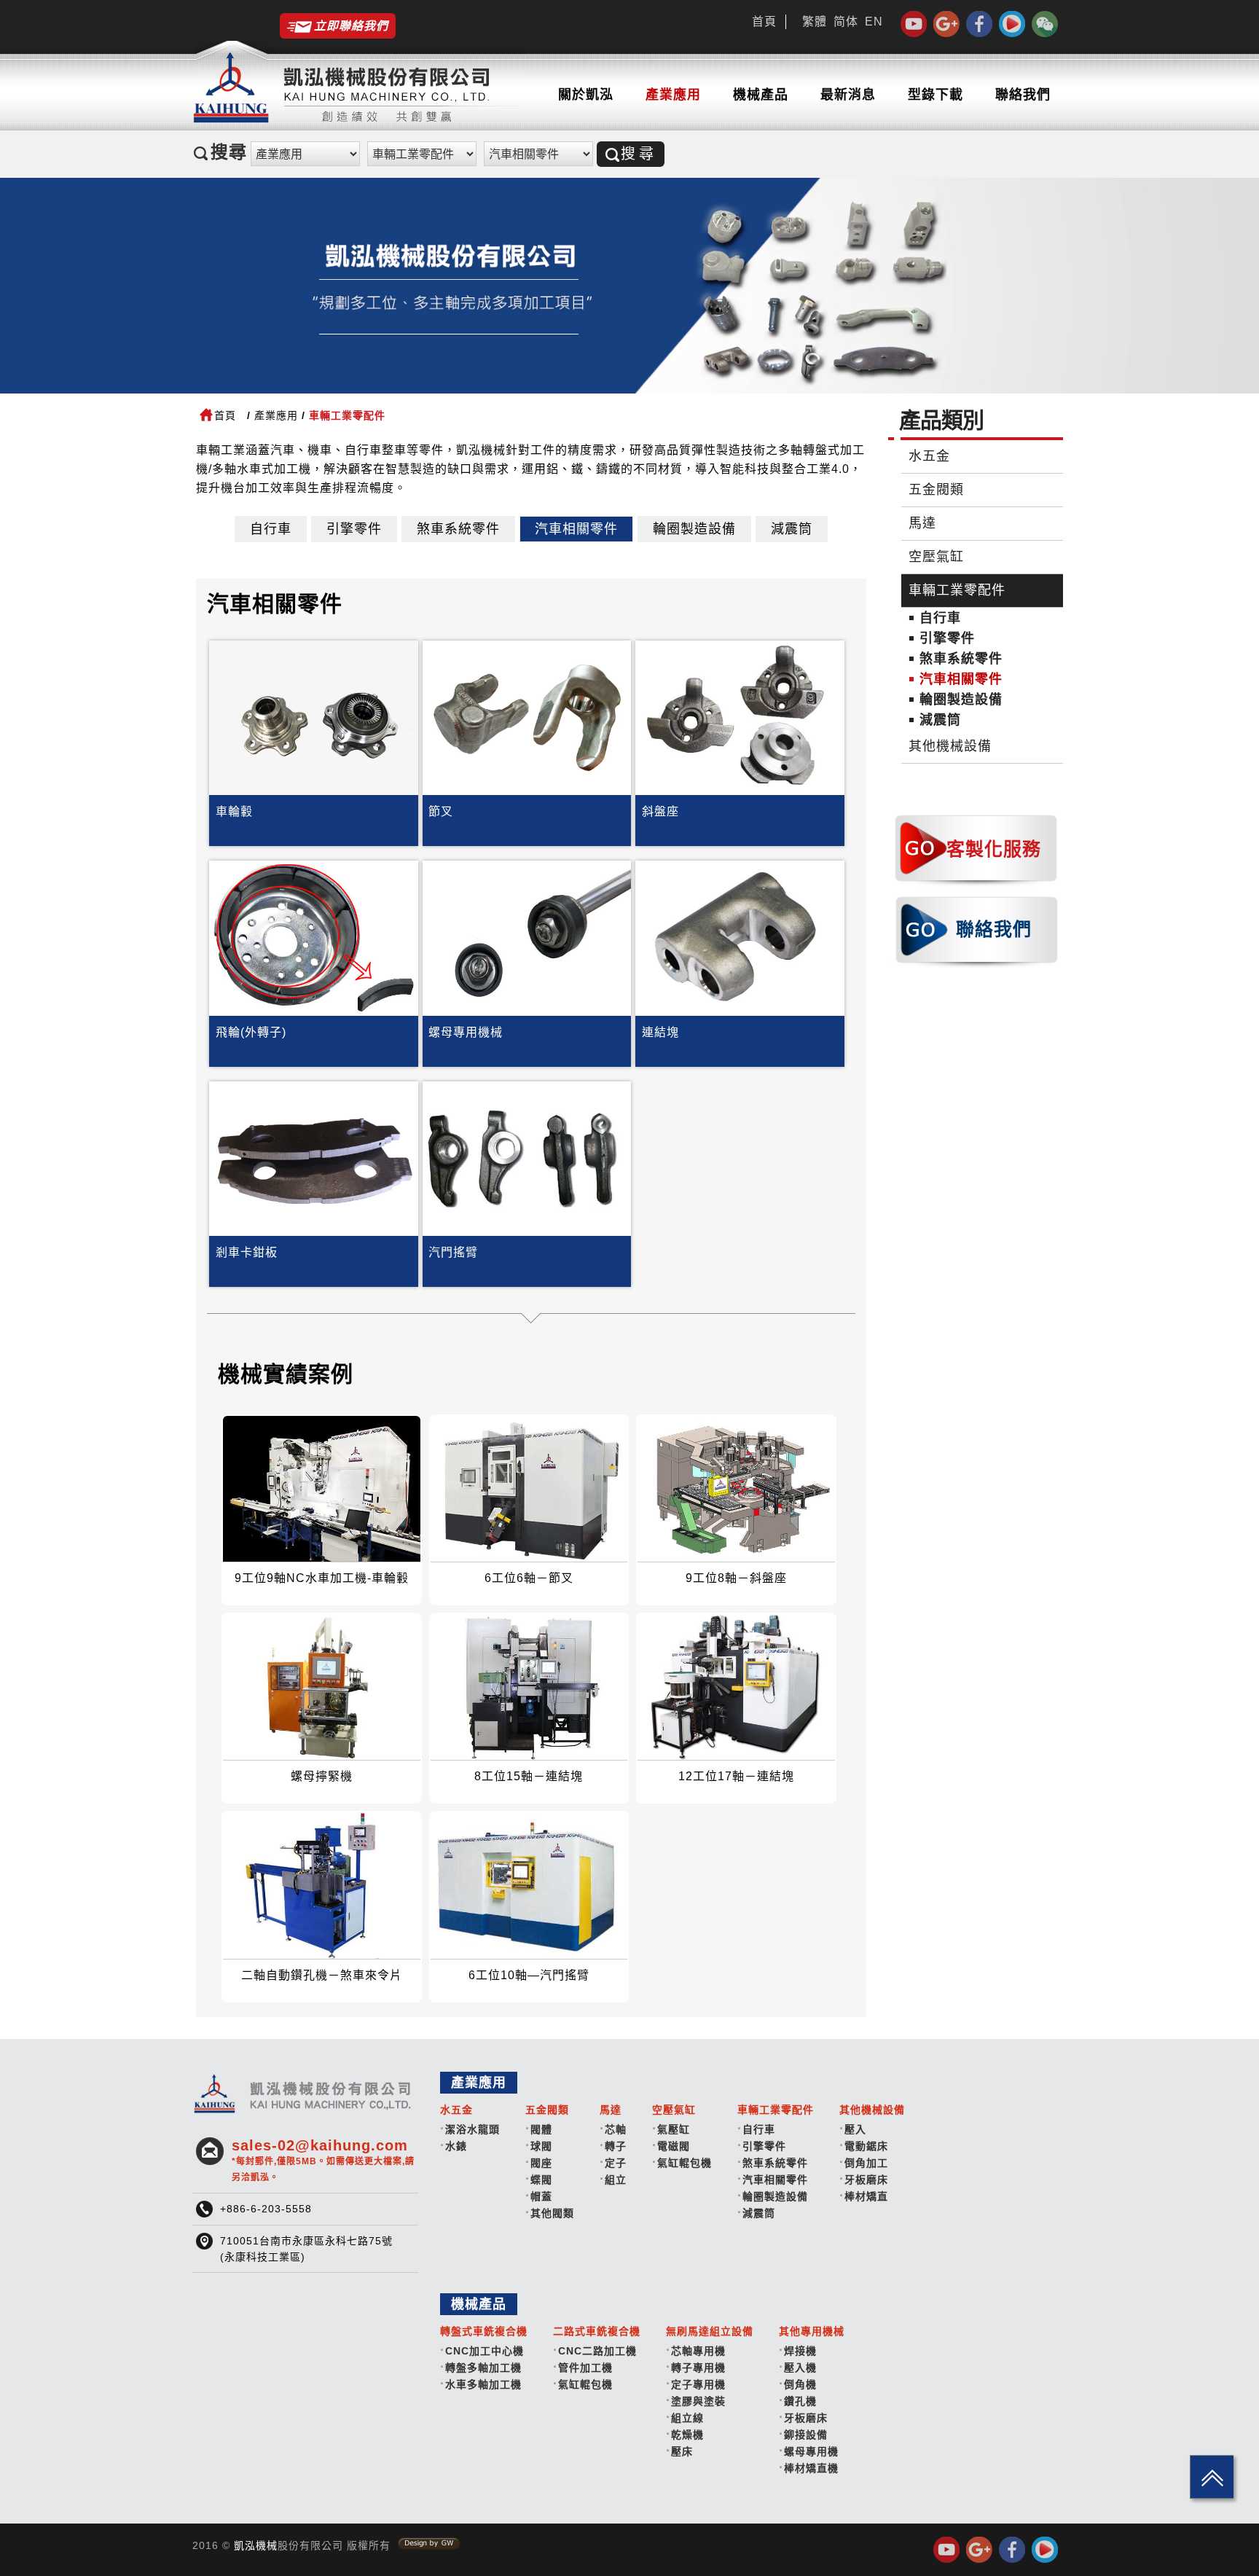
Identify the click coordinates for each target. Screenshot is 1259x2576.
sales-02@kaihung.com (323, 2160)
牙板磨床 (866, 2180)
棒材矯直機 (811, 2468)
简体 (846, 21)
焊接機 (800, 2351)
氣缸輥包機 (685, 2163)
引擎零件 (354, 529)
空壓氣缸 (936, 557)
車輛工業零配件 (957, 590)
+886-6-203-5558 (266, 2209)
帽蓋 (541, 2196)
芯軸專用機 (698, 2351)
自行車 (271, 529)
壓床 (682, 2451)
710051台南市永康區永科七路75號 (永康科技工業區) (306, 2249)
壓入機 (800, 2368)
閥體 (541, 2129)
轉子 (616, 2146)
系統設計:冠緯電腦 (429, 2544)
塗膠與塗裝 (698, 2401)
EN (874, 21)
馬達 (922, 523)
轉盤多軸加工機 (483, 2368)
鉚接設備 (806, 2435)
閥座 (541, 2163)
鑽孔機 (800, 2401)
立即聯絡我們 (351, 26)
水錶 (456, 2146)
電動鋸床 (866, 2146)
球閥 (541, 2146)
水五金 (929, 456)
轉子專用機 (698, 2368)
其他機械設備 (950, 746)
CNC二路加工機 (597, 2351)
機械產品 (761, 95)
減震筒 (792, 529)
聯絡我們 (1023, 95)
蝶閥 (541, 2180)
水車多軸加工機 (483, 2384)
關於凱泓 (586, 95)
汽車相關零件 (576, 529)
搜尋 (639, 154)
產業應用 (673, 95)
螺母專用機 (811, 2451)
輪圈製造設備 (694, 529)
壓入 (855, 2129)
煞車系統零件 (458, 529)
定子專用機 (698, 2384)
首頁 (764, 21)
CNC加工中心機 (485, 2351)
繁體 (815, 21)
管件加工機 (585, 2368)
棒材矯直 (866, 2196)
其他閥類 (552, 2213)
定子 (616, 2163)
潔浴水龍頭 (472, 2129)
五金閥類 (936, 490)
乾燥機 (687, 2435)
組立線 (687, 2418)
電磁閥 (674, 2146)
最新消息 (848, 95)
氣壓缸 (674, 2129)
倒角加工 (866, 2163)
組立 (616, 2180)
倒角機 (800, 2384)
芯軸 (616, 2129)
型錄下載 (936, 95)
